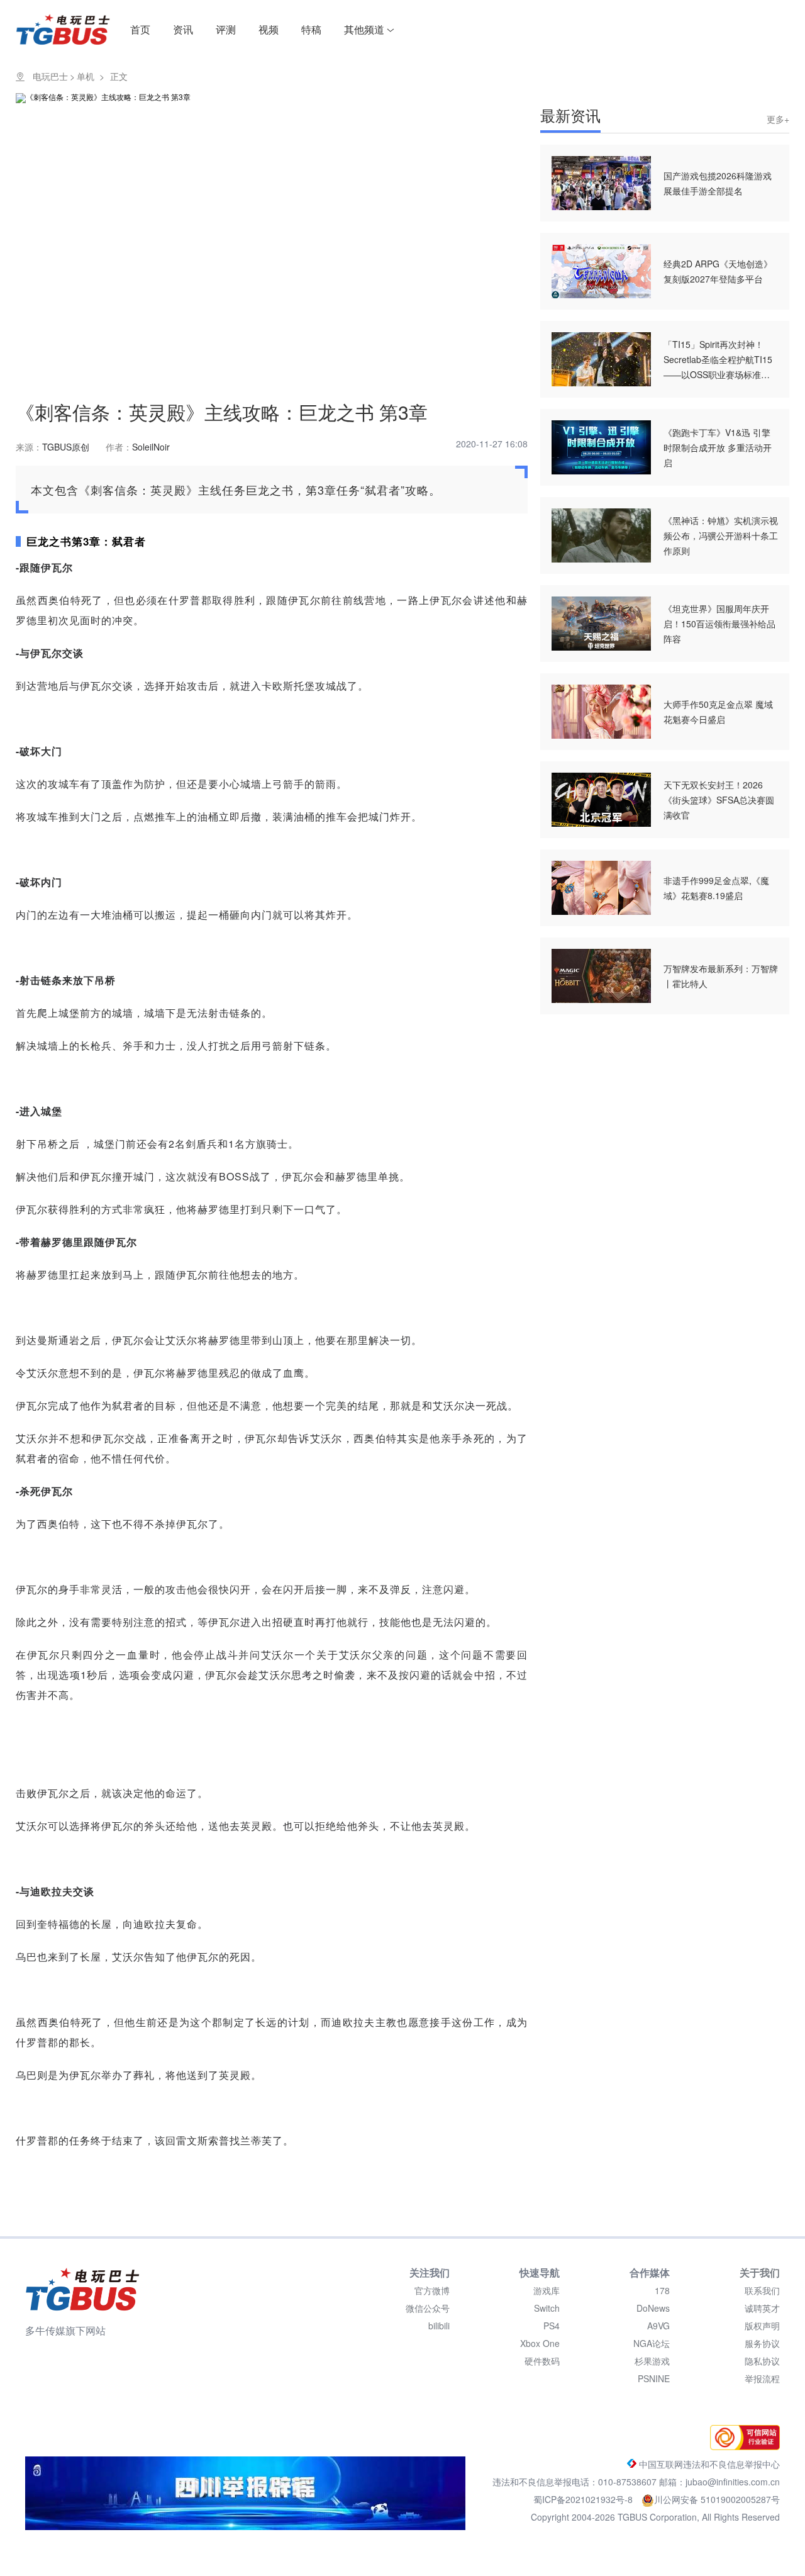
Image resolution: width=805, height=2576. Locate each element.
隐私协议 (762, 2361)
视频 (269, 29)
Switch (547, 2308)
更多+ (778, 119)
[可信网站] (742, 2446)
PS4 (552, 2326)
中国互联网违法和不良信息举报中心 (708, 2464)
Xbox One (540, 2343)
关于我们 (760, 2272)
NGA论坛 (652, 2343)
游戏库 (547, 2290)
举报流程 (762, 2378)
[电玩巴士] (82, 2289)
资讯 (183, 29)
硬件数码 (542, 2361)
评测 (226, 29)
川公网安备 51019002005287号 (717, 2499)
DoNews (653, 2308)
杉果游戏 (652, 2361)
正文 (119, 76)
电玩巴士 (50, 76)
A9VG (658, 2326)
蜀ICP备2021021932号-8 (584, 2499)
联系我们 (762, 2290)
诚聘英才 (762, 2308)
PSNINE (654, 2378)
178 (662, 2290)
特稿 (311, 29)
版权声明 (762, 2326)
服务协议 (762, 2343)
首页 (140, 29)
